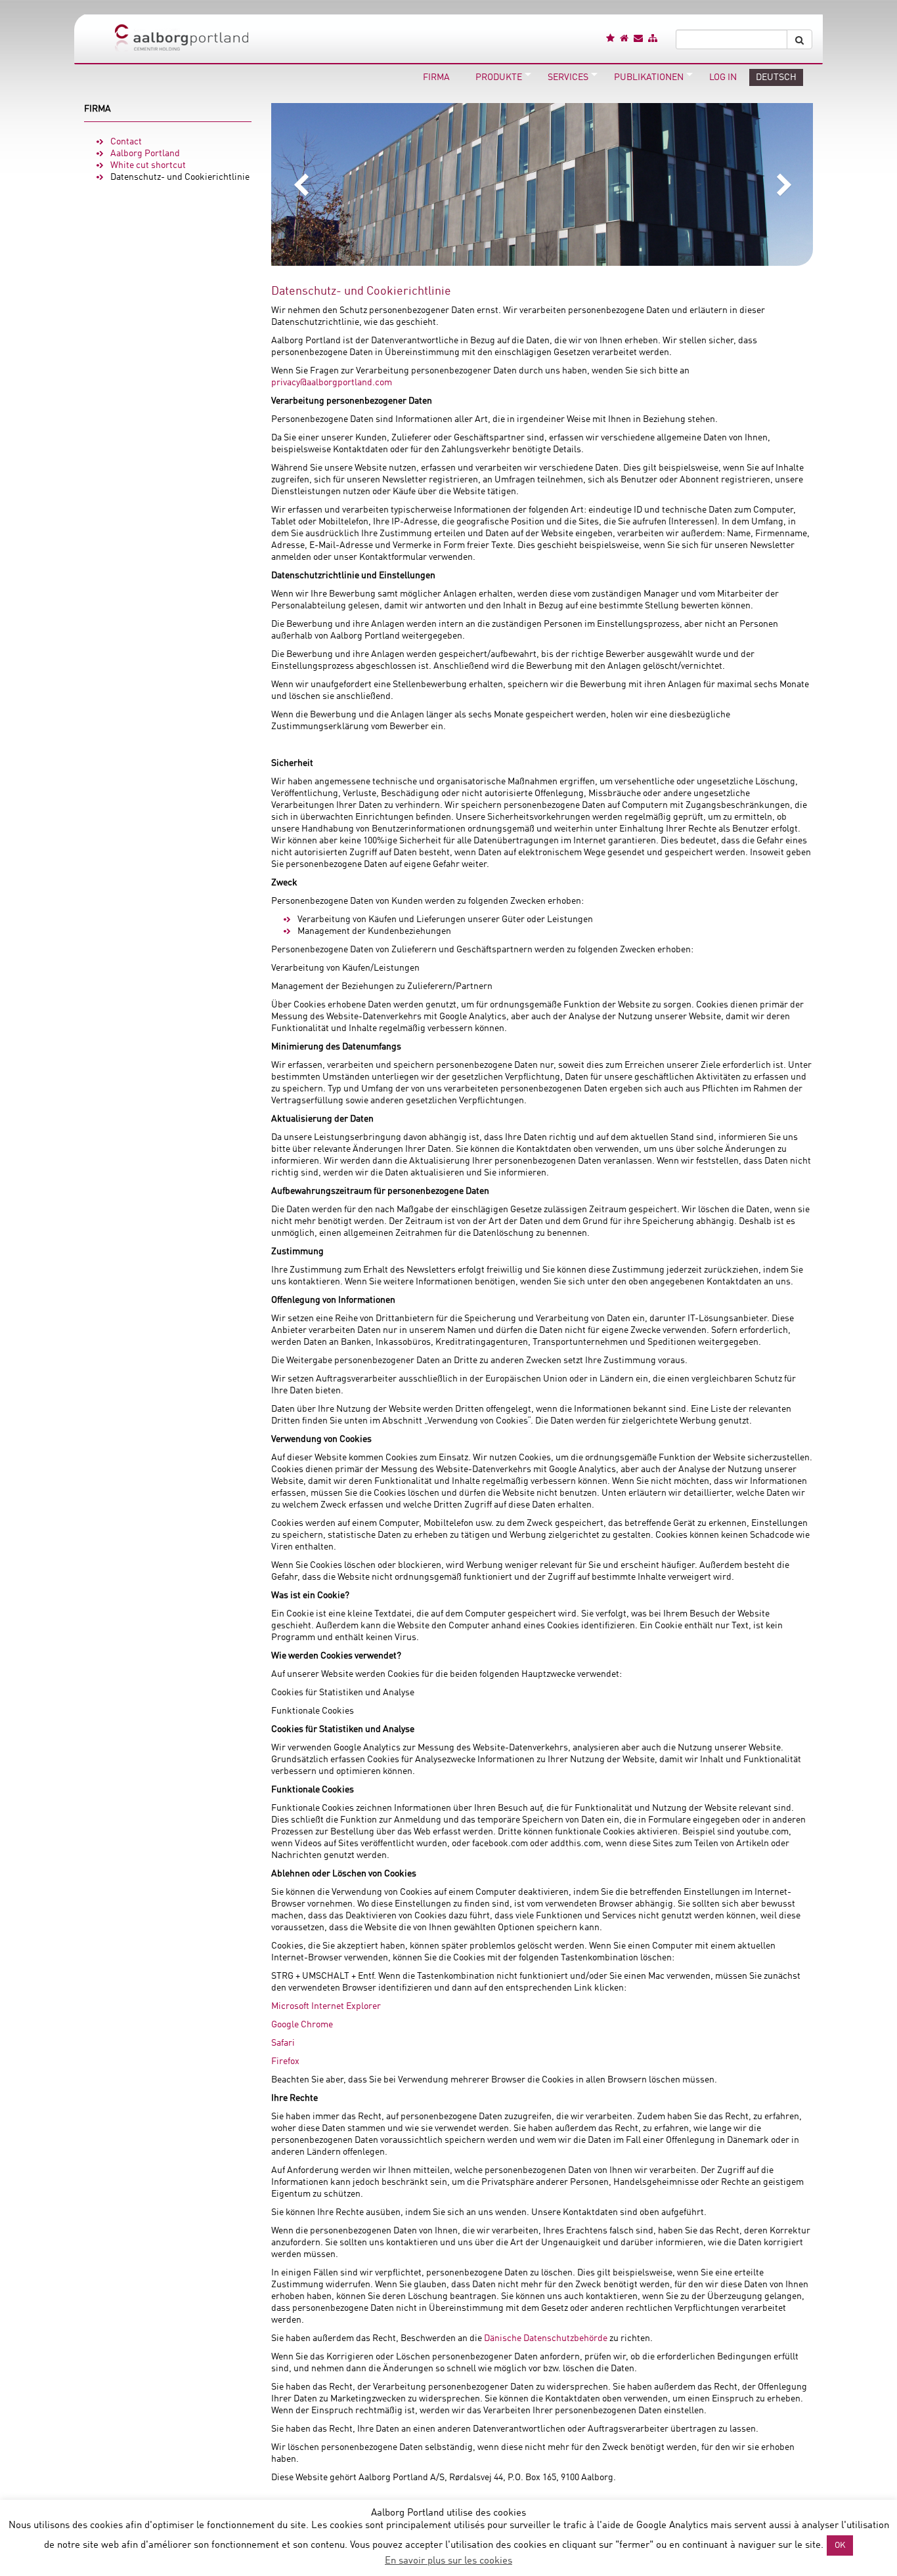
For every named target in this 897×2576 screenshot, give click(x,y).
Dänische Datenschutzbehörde (546, 2338)
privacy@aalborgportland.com (332, 383)
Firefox (285, 2061)
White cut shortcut (148, 165)
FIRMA (98, 109)
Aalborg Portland (145, 154)
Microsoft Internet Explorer (326, 2006)
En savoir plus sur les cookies (448, 2561)
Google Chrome (302, 2025)
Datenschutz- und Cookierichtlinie (180, 177)
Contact (126, 142)
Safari (283, 2043)
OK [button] (840, 2545)
